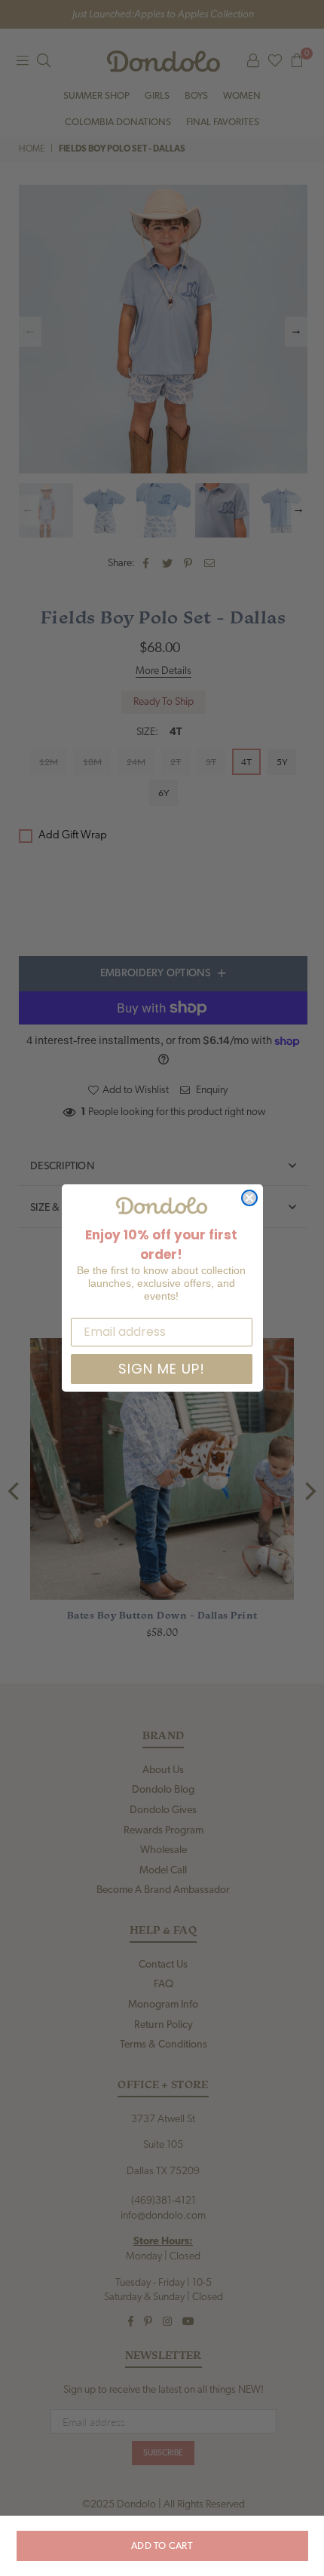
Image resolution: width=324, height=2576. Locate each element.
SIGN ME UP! (162, 1369)
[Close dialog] (249, 1198)
